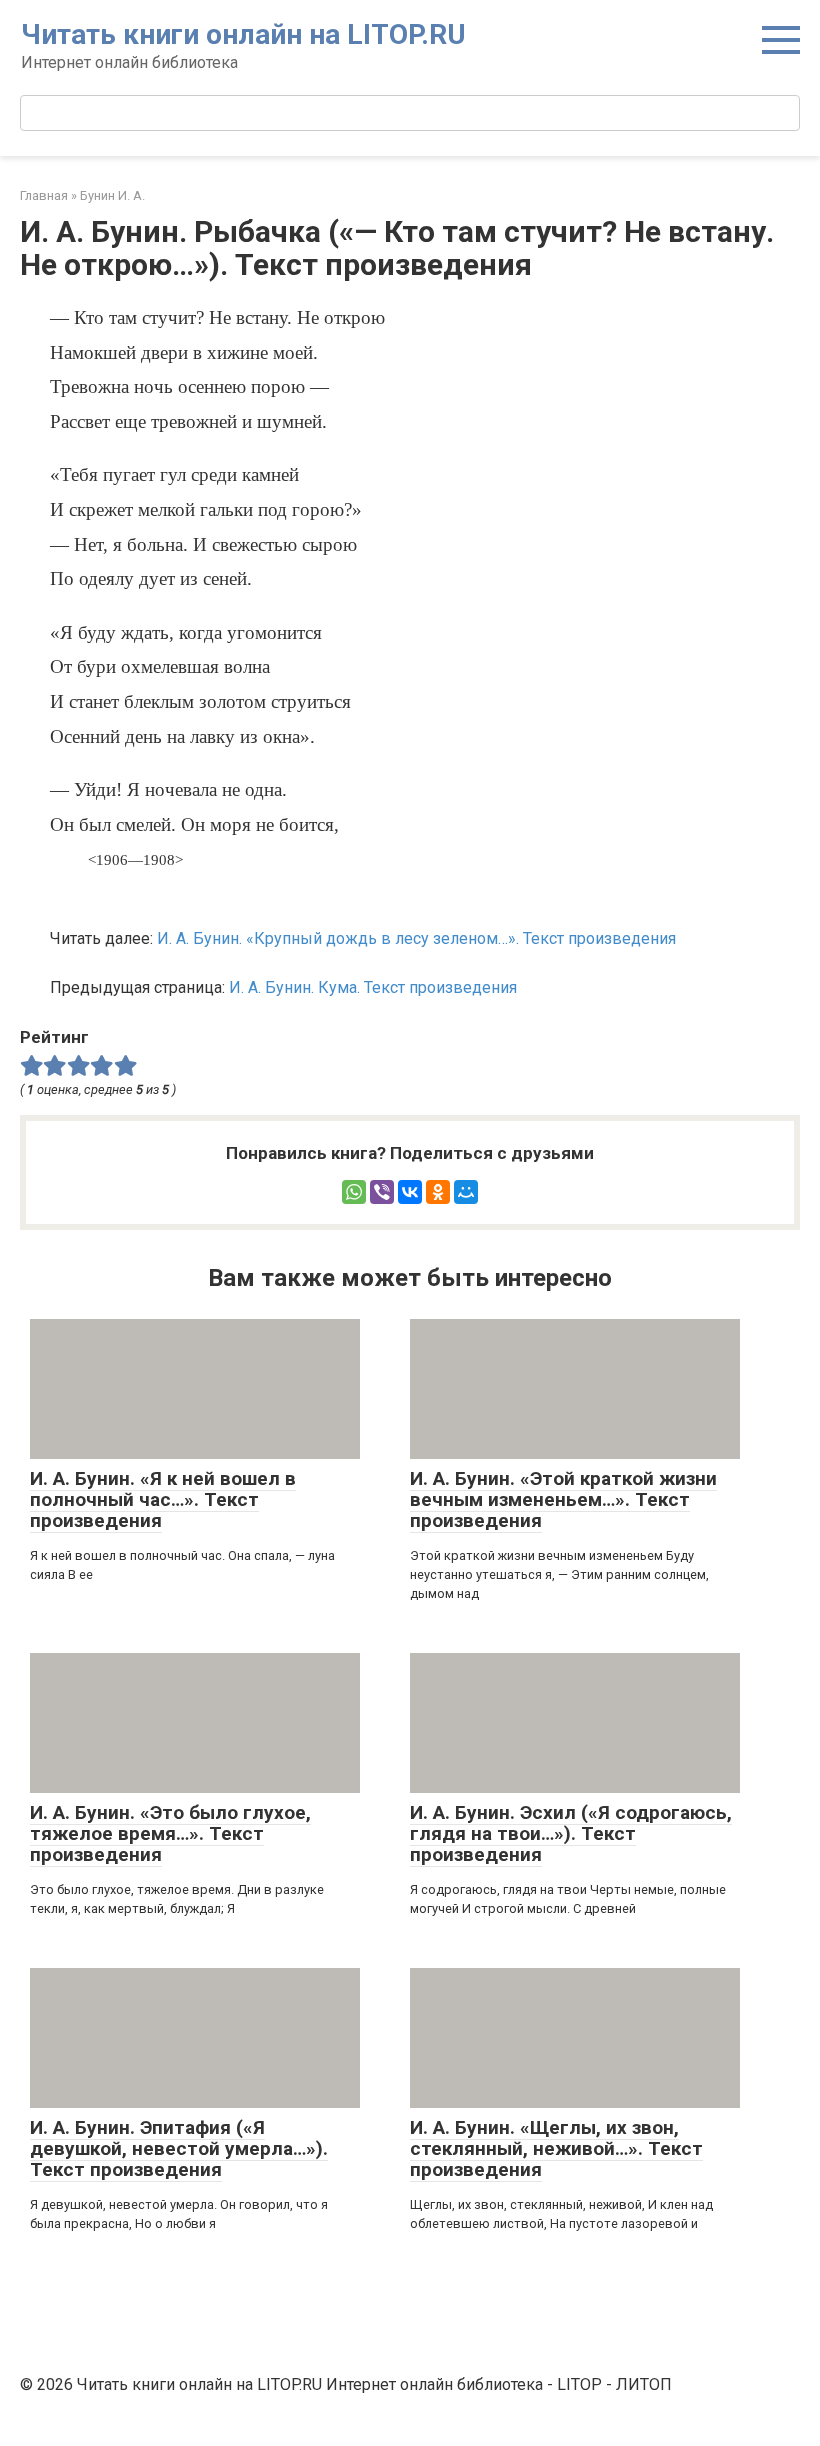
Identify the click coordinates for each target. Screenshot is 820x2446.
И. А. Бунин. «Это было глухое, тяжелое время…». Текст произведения (170, 1833)
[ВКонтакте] (410, 1192)
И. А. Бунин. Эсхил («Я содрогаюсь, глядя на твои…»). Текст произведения (571, 1833)
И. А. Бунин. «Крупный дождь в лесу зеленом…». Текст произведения (416, 938)
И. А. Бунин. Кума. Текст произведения (373, 987)
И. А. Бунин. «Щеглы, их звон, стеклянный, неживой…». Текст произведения (556, 2148)
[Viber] (382, 1192)
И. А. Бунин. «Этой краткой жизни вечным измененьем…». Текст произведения (563, 1499)
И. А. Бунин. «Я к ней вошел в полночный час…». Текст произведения (163, 1499)
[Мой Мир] (466, 1192)
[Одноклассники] (438, 1192)
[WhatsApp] (354, 1192)
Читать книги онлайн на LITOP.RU (243, 34)
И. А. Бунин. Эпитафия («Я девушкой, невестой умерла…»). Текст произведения (179, 2148)
